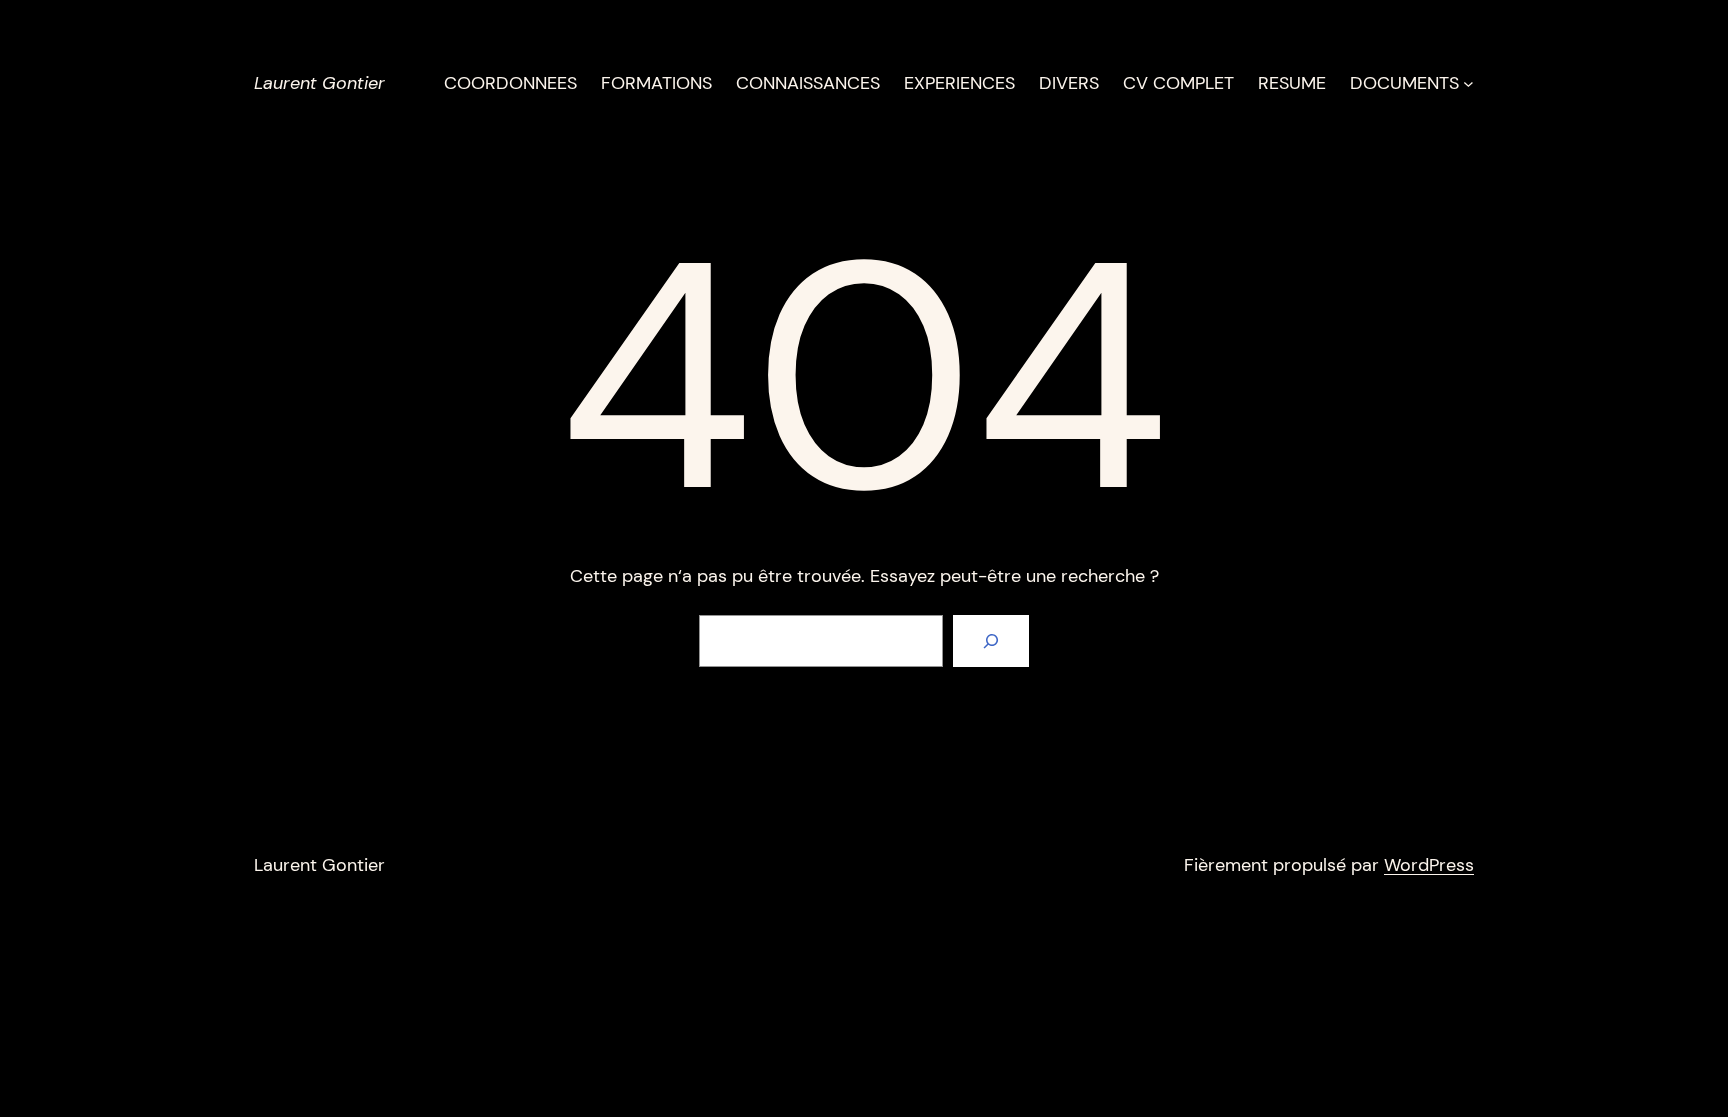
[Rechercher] (991, 641)
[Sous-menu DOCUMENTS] (1468, 83)
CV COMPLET (1178, 83)
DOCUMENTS (1404, 83)
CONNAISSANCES (808, 83)
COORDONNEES (510, 83)
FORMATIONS (656, 83)
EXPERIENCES (959, 83)
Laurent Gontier (319, 83)
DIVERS (1069, 83)
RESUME (1292, 83)
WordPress (1429, 865)
